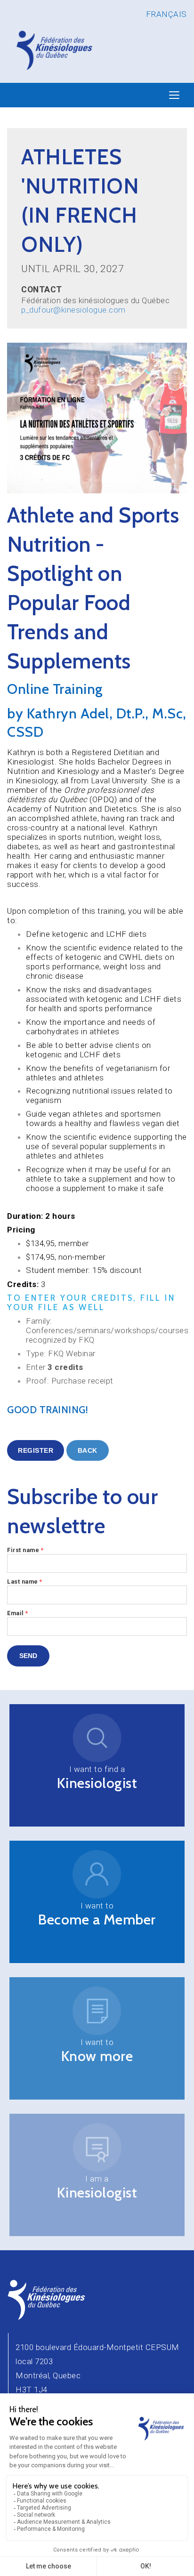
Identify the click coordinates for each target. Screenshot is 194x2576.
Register (36, 1450)
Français (166, 14)
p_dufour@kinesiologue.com (73, 310)
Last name (25, 1582)
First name (25, 1550)
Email (18, 1613)
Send (28, 1656)
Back (88, 1450)
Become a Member (97, 1920)
